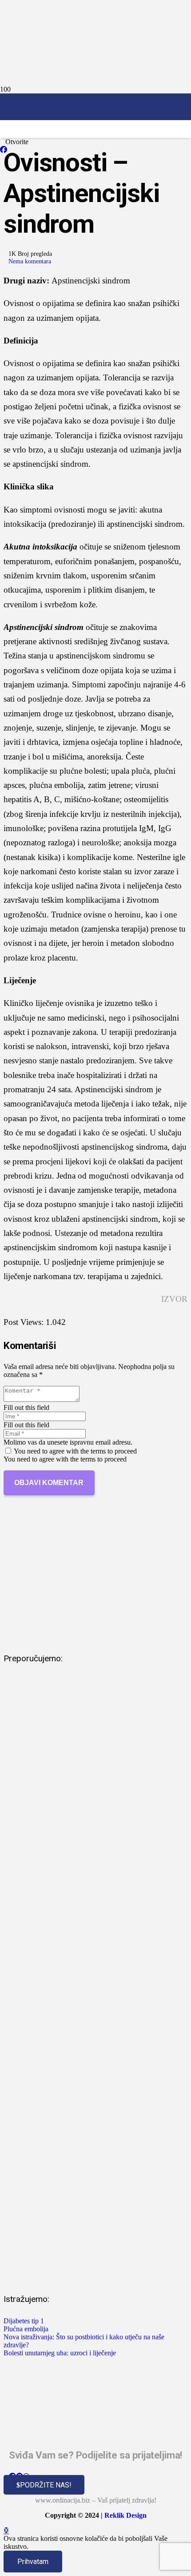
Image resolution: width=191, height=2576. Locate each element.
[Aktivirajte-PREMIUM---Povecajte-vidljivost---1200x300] (95, 1633)
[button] (6, 2530)
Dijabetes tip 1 (24, 2321)
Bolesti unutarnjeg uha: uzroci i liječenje (60, 2353)
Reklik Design (125, 2515)
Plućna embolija (26, 2329)
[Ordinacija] (95, 150)
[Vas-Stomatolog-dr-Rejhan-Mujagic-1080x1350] (95, 2274)
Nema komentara (30, 261)
